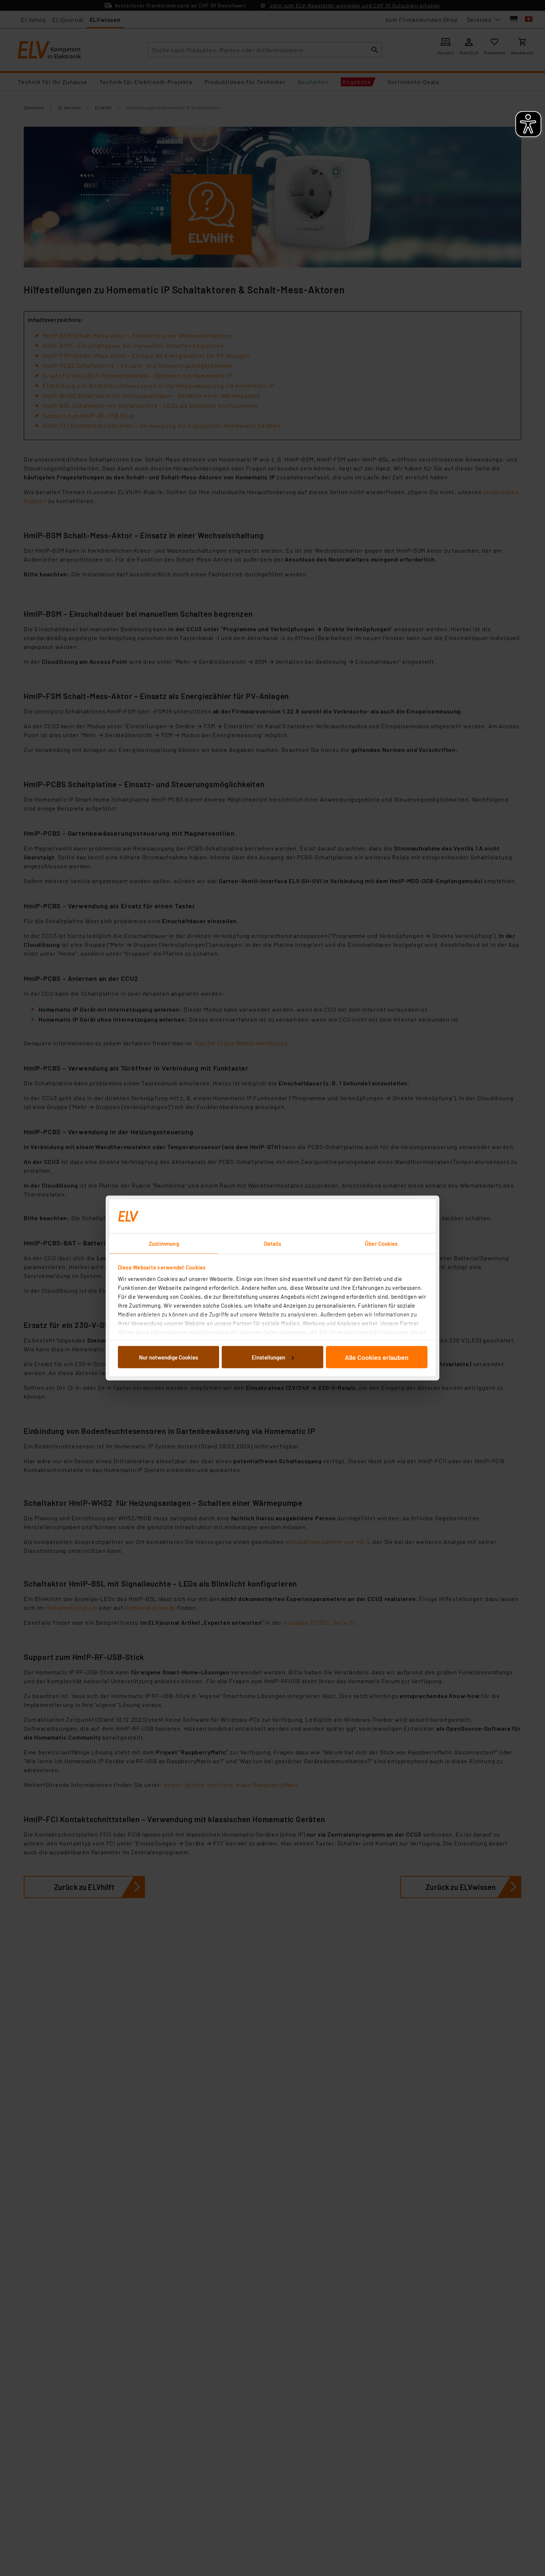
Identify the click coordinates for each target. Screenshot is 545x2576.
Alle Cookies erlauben (377, 1357)
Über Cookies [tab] (381, 1244)
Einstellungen (268, 1357)
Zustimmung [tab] (164, 1244)
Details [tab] (273, 1244)
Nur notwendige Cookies (169, 1357)
